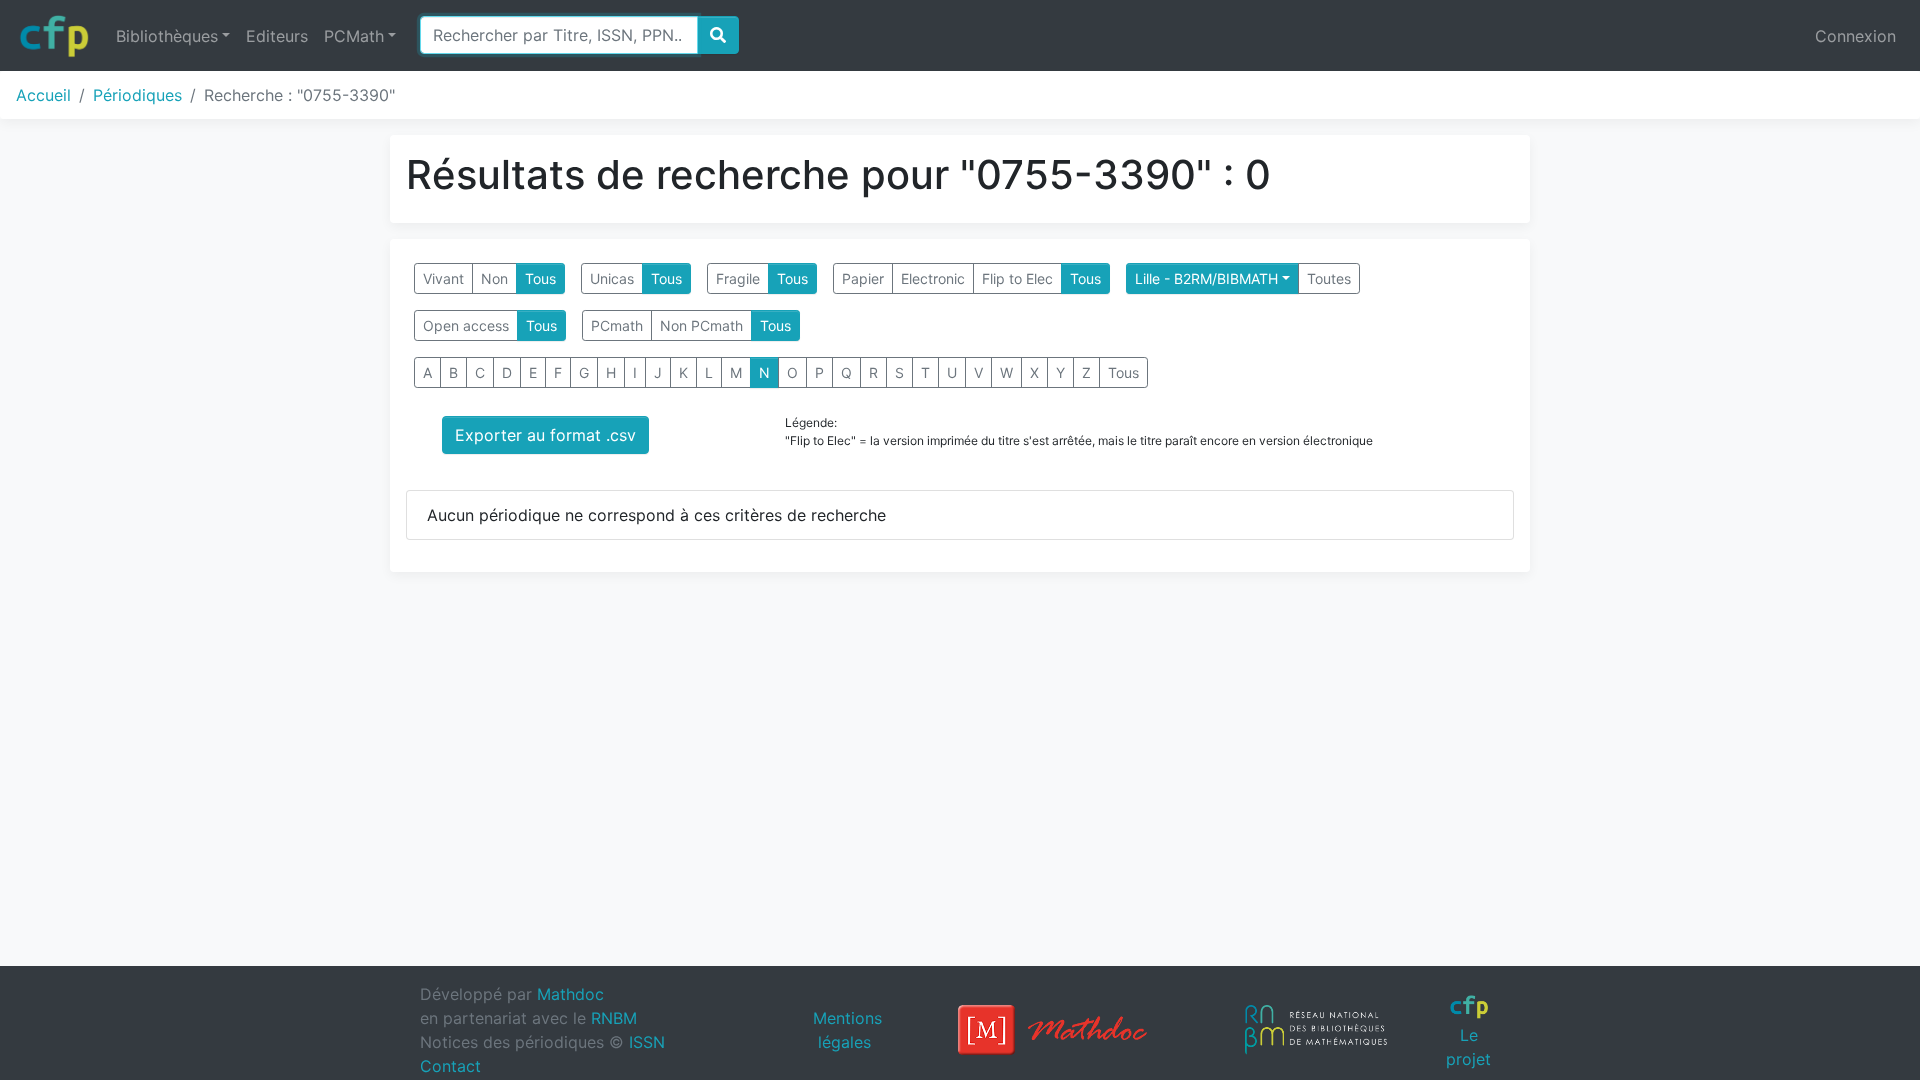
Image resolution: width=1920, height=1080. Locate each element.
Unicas (612, 278)
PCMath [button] (354, 36)
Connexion (1855, 36)
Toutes (1329, 278)
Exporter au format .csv (545, 435)
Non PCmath (701, 325)
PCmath (617, 325)
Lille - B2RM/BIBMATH (1206, 278)
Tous (540, 278)
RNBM (614, 1018)
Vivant (443, 278)
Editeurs (277, 36)
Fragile (738, 278)
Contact (450, 1066)
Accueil (43, 95)
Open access (466, 325)
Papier (863, 278)
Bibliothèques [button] (167, 36)
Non (494, 278)
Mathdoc (570, 994)
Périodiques (137, 95)
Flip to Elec (1017, 278)
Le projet (1468, 1046)
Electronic (933, 278)
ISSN (647, 1042)
